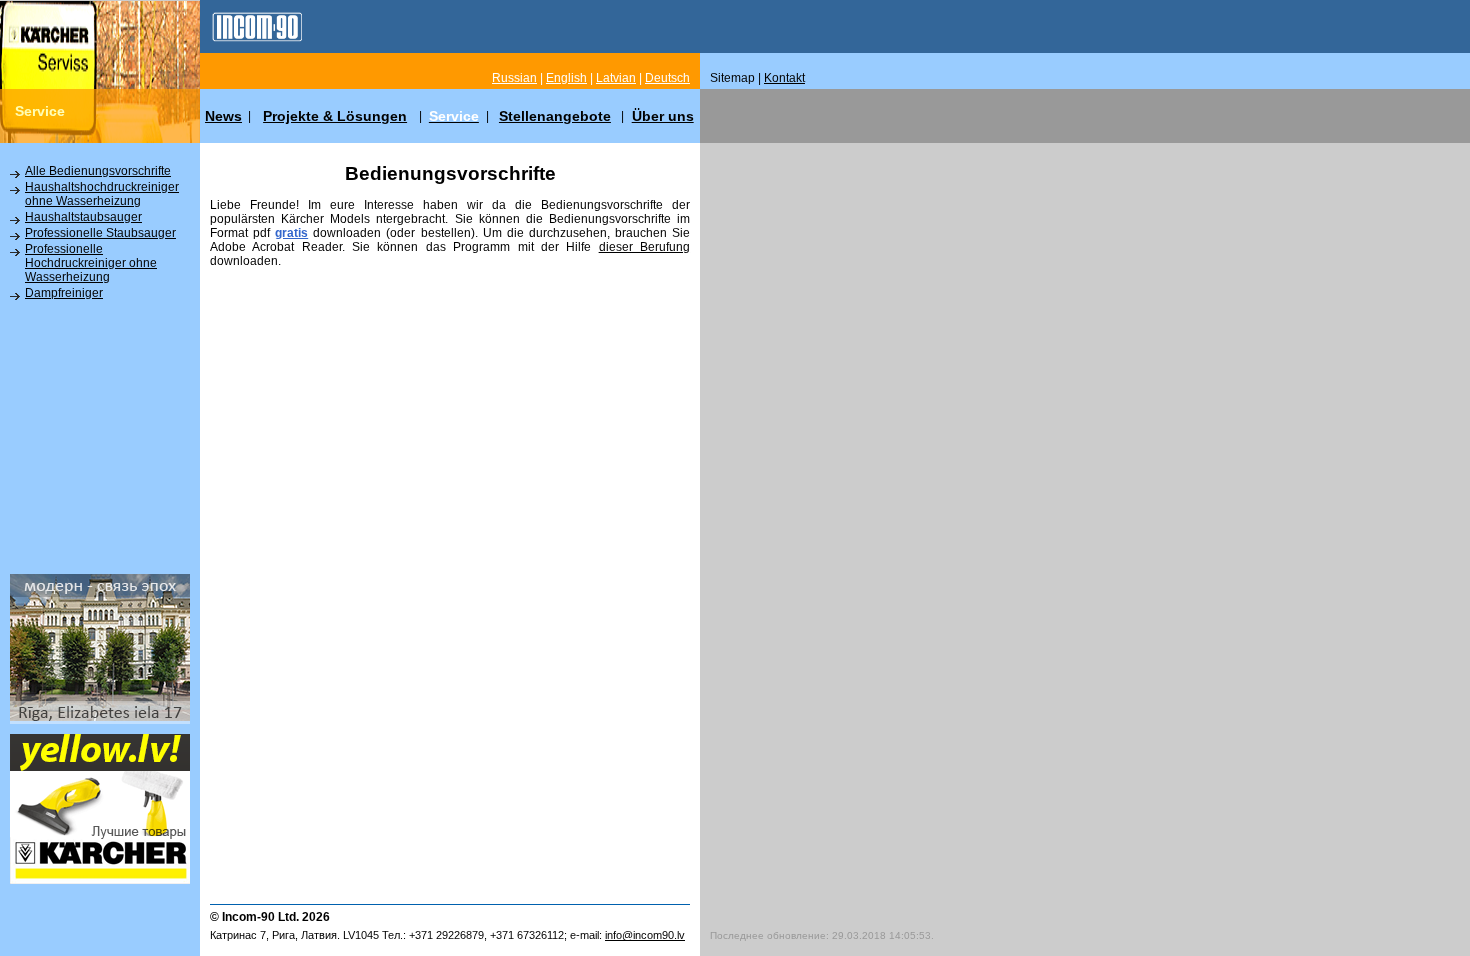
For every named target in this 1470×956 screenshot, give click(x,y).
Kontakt (784, 78)
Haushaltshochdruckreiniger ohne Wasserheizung (102, 194)
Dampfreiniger (64, 293)
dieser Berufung (644, 247)
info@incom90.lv (645, 935)
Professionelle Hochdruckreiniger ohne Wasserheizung (91, 263)
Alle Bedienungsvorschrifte (98, 171)
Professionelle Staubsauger (100, 233)
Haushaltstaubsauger (83, 217)
